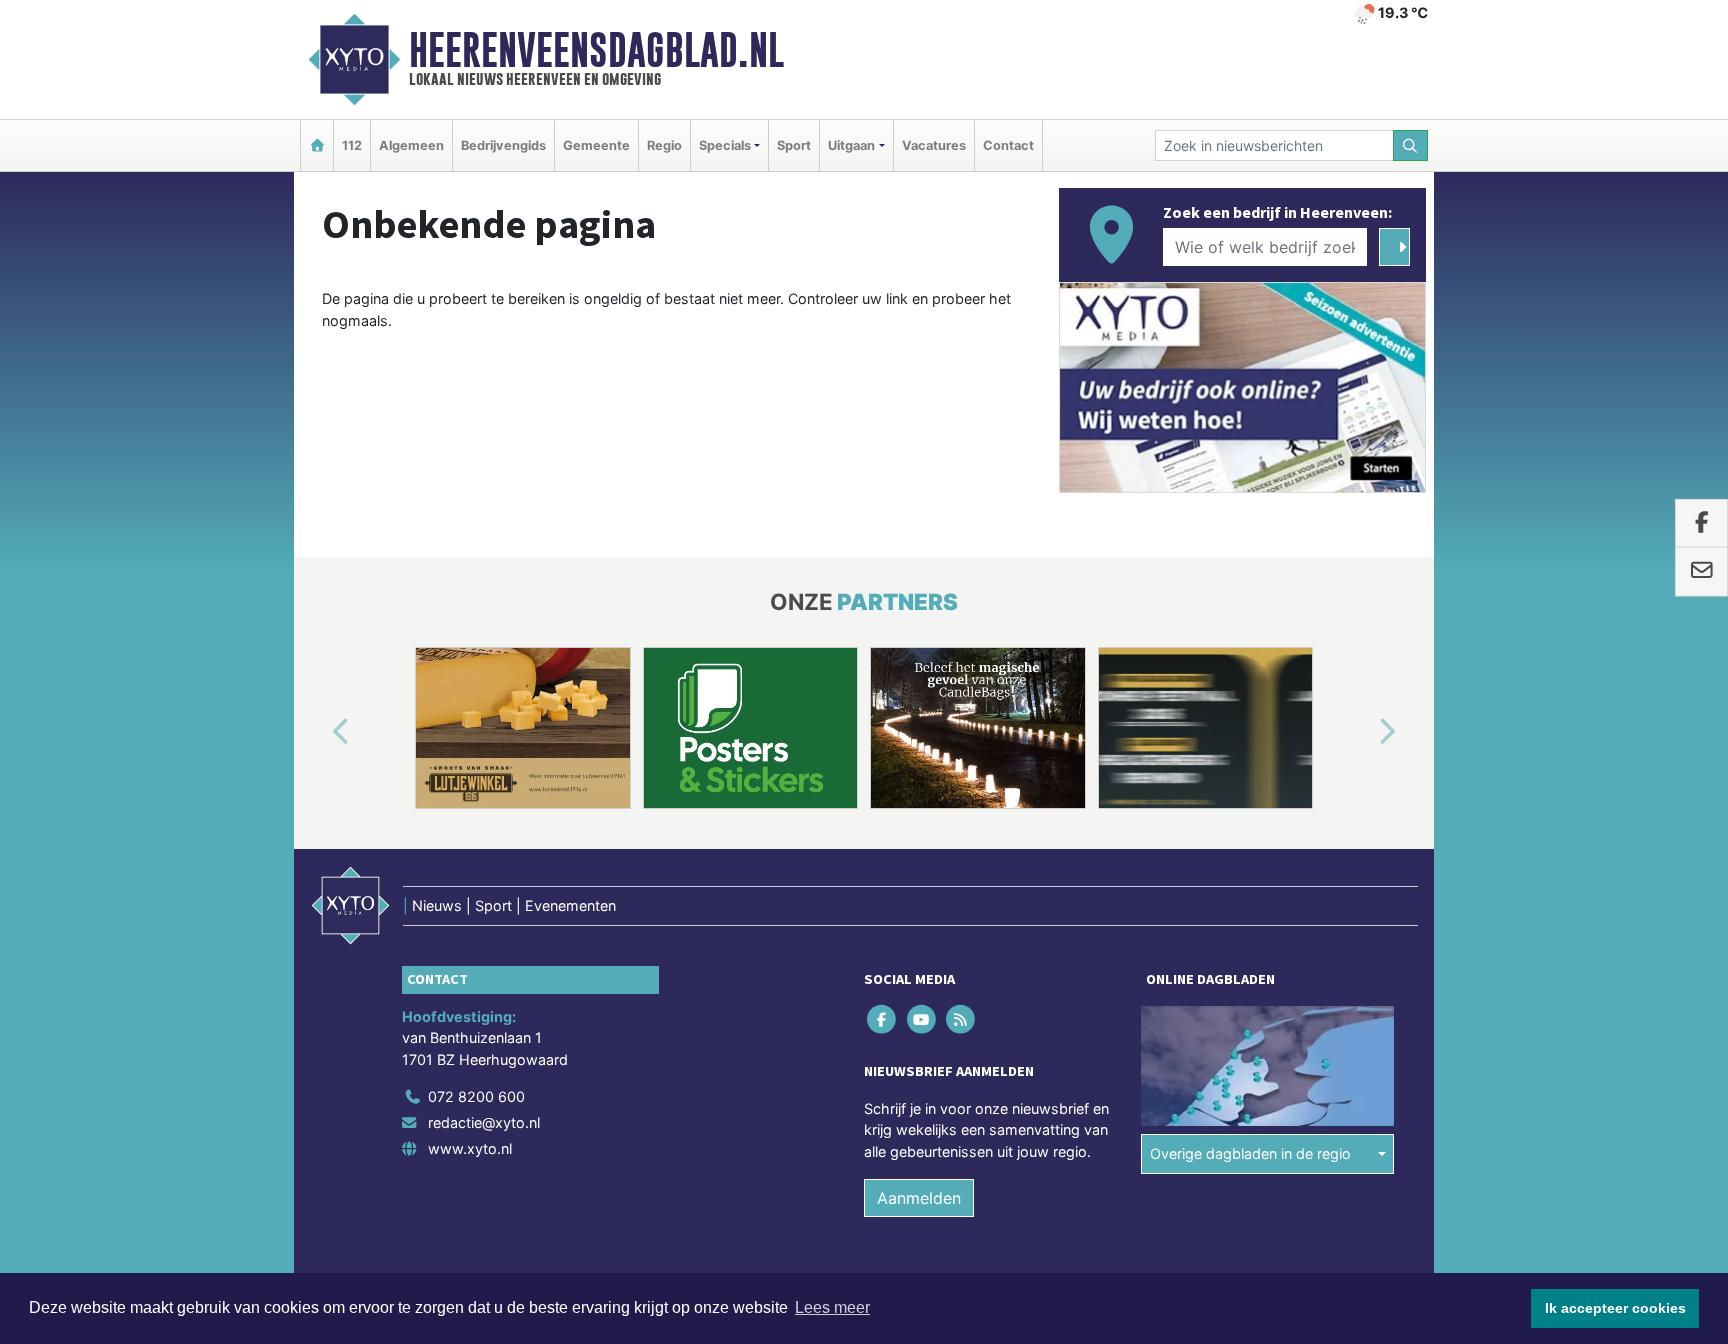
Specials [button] (725, 145)
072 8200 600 (476, 1096)
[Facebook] (883, 1018)
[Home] (317, 145)
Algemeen (411, 145)
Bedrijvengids (503, 145)
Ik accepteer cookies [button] (1615, 1308)
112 (352, 145)
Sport (794, 145)
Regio (664, 145)
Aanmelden (919, 1198)
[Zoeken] (1411, 145)
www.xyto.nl (470, 1148)
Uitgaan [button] (851, 145)
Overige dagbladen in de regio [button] (1250, 1153)
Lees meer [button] (832, 1307)
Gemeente (596, 145)
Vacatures (934, 145)
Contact (1008, 145)
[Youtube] (922, 1018)
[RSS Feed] (961, 1018)
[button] (318, 732)
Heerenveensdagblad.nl (596, 50)
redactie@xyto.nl (484, 1122)
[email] (1701, 572)
